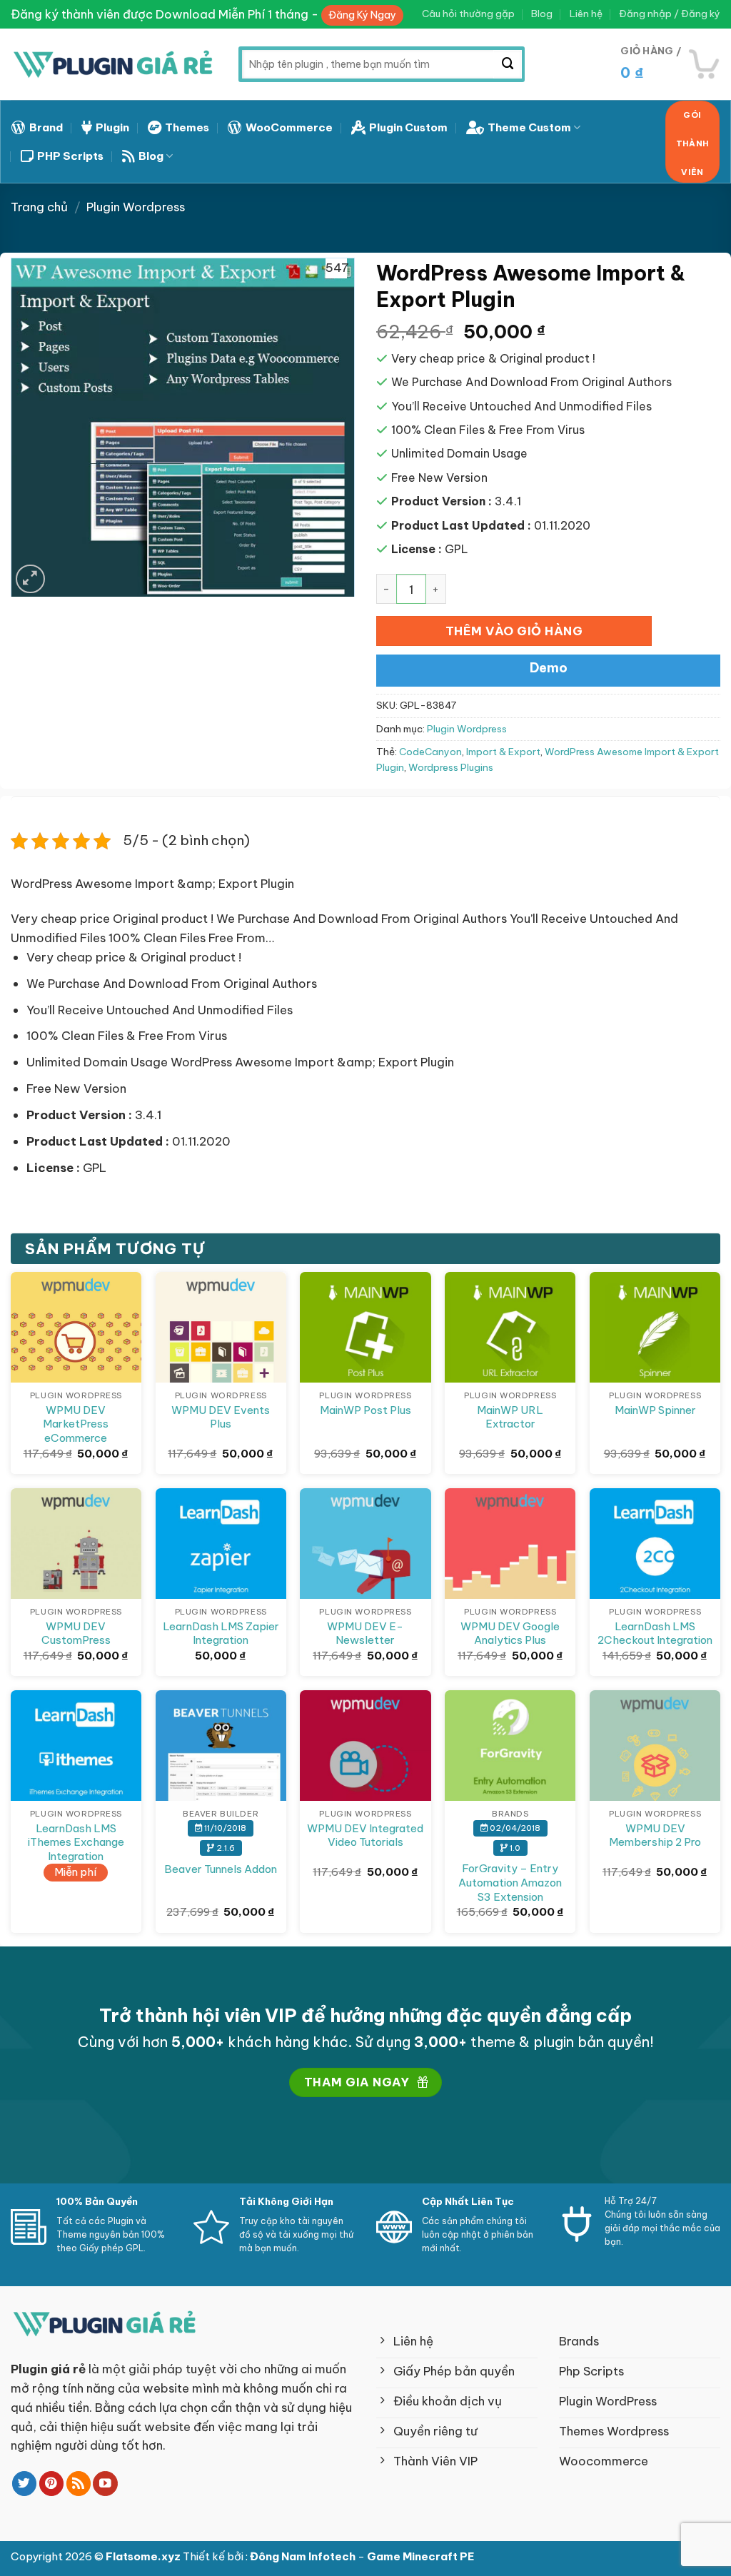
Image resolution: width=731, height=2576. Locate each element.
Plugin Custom (408, 127)
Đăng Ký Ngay (362, 15)
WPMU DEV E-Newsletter (365, 1633)
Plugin (112, 127)
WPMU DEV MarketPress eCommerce (76, 1424)
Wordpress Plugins (451, 768)
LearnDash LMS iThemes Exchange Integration (76, 1842)
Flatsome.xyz (144, 2556)
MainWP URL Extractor (510, 1417)
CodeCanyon (430, 752)
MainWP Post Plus (365, 1410)
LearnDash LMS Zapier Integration (221, 1633)
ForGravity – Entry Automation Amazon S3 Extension (510, 1882)
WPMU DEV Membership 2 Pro (655, 1835)
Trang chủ (39, 207)
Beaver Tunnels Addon (221, 1869)
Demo (549, 668)
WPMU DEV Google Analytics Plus (510, 1633)
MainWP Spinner (655, 1410)
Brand (46, 127)
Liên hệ (586, 14)
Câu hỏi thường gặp (468, 14)
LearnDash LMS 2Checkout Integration (655, 1633)
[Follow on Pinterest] (52, 2484)
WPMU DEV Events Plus (221, 1417)
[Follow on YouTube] (105, 2484)
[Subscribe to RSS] (79, 2484)
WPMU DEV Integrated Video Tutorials (365, 1835)
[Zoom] (30, 579)
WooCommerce (289, 127)
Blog (542, 14)
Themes (187, 127)
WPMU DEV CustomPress (76, 1633)
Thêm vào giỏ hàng (514, 631)
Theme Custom (529, 127)
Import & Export (503, 752)
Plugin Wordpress (136, 207)
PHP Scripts (70, 156)
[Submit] (508, 64)
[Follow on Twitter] (25, 2484)
